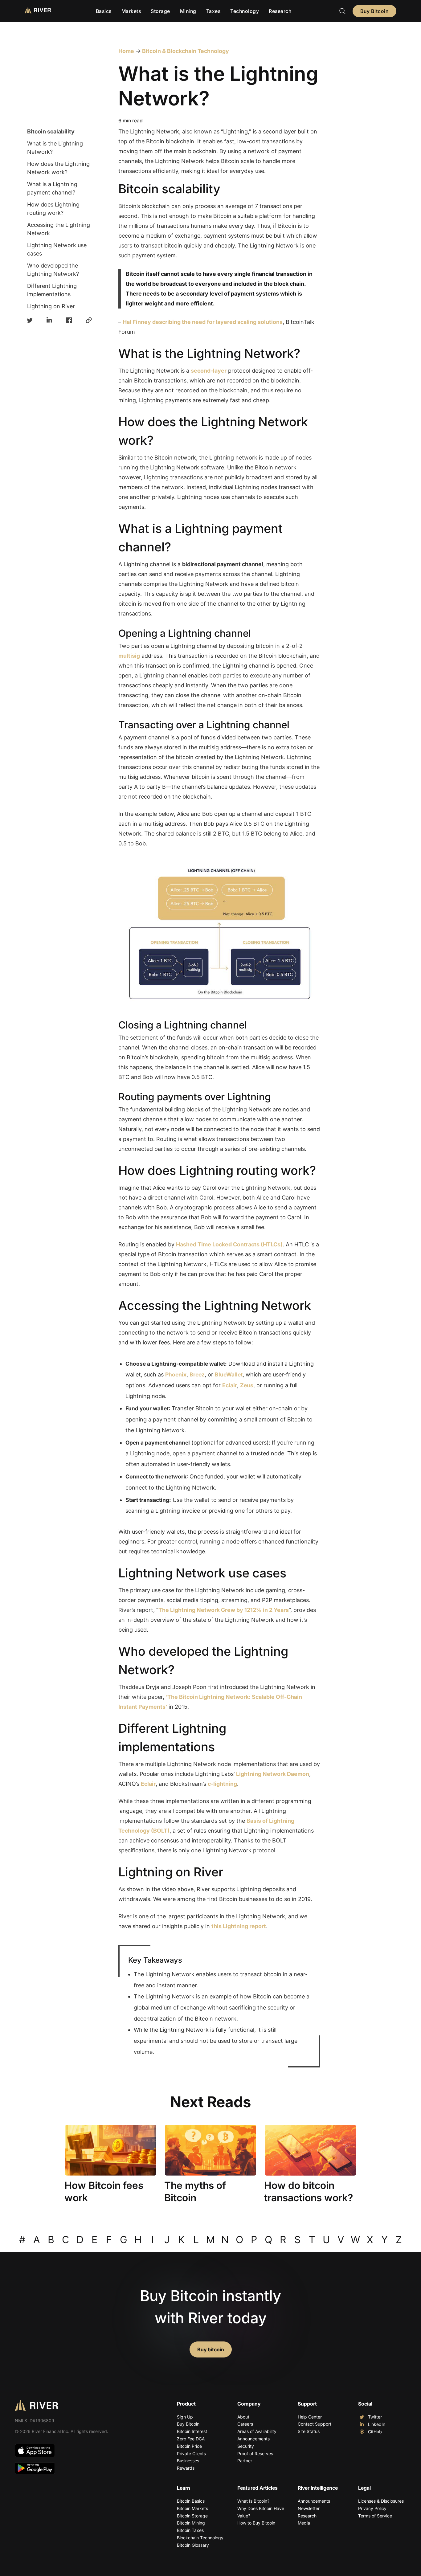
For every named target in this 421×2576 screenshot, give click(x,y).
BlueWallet (229, 1374)
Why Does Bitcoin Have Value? (261, 2512)
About (243, 2417)
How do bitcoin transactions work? (309, 2192)
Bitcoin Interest (192, 2431)
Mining (188, 11)
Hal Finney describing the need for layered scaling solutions (203, 322)
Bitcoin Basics (191, 2501)
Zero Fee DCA (191, 2439)
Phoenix (176, 1374)
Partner (245, 2461)
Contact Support (315, 2424)
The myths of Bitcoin (195, 2192)
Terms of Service (375, 2516)
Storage (160, 11)
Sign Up (185, 2417)
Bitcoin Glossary (193, 2545)
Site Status (309, 2431)
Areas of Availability (257, 2431)
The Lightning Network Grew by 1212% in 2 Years (224, 1610)
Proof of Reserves (255, 2453)
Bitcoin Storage (192, 2516)
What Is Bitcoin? (253, 2501)
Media (304, 2523)
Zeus (247, 1385)
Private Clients (191, 2453)
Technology (245, 11)
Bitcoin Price (189, 2446)
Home (126, 51)
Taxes (213, 11)
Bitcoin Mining (191, 2523)
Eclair (230, 1385)
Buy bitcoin (211, 2349)
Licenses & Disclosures (381, 2501)
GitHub (375, 2432)
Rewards (186, 2468)
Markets (131, 11)
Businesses (188, 2461)
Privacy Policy (372, 2508)
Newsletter (309, 2508)
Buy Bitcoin (374, 11)
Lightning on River (51, 306)
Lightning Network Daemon (273, 1774)
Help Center (310, 2417)
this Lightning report (239, 1926)
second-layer (209, 371)
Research (280, 11)
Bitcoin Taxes (190, 2530)
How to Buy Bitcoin (256, 2523)
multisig (129, 656)
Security (246, 2446)
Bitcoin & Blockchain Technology (185, 51)
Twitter (375, 2417)
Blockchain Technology (200, 2538)
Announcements (253, 2439)
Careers (245, 2424)
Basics (104, 11)
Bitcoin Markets (192, 2508)
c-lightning (222, 1784)
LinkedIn (377, 2424)
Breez (197, 1374)
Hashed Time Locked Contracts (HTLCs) (229, 1244)
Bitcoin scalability (51, 131)
